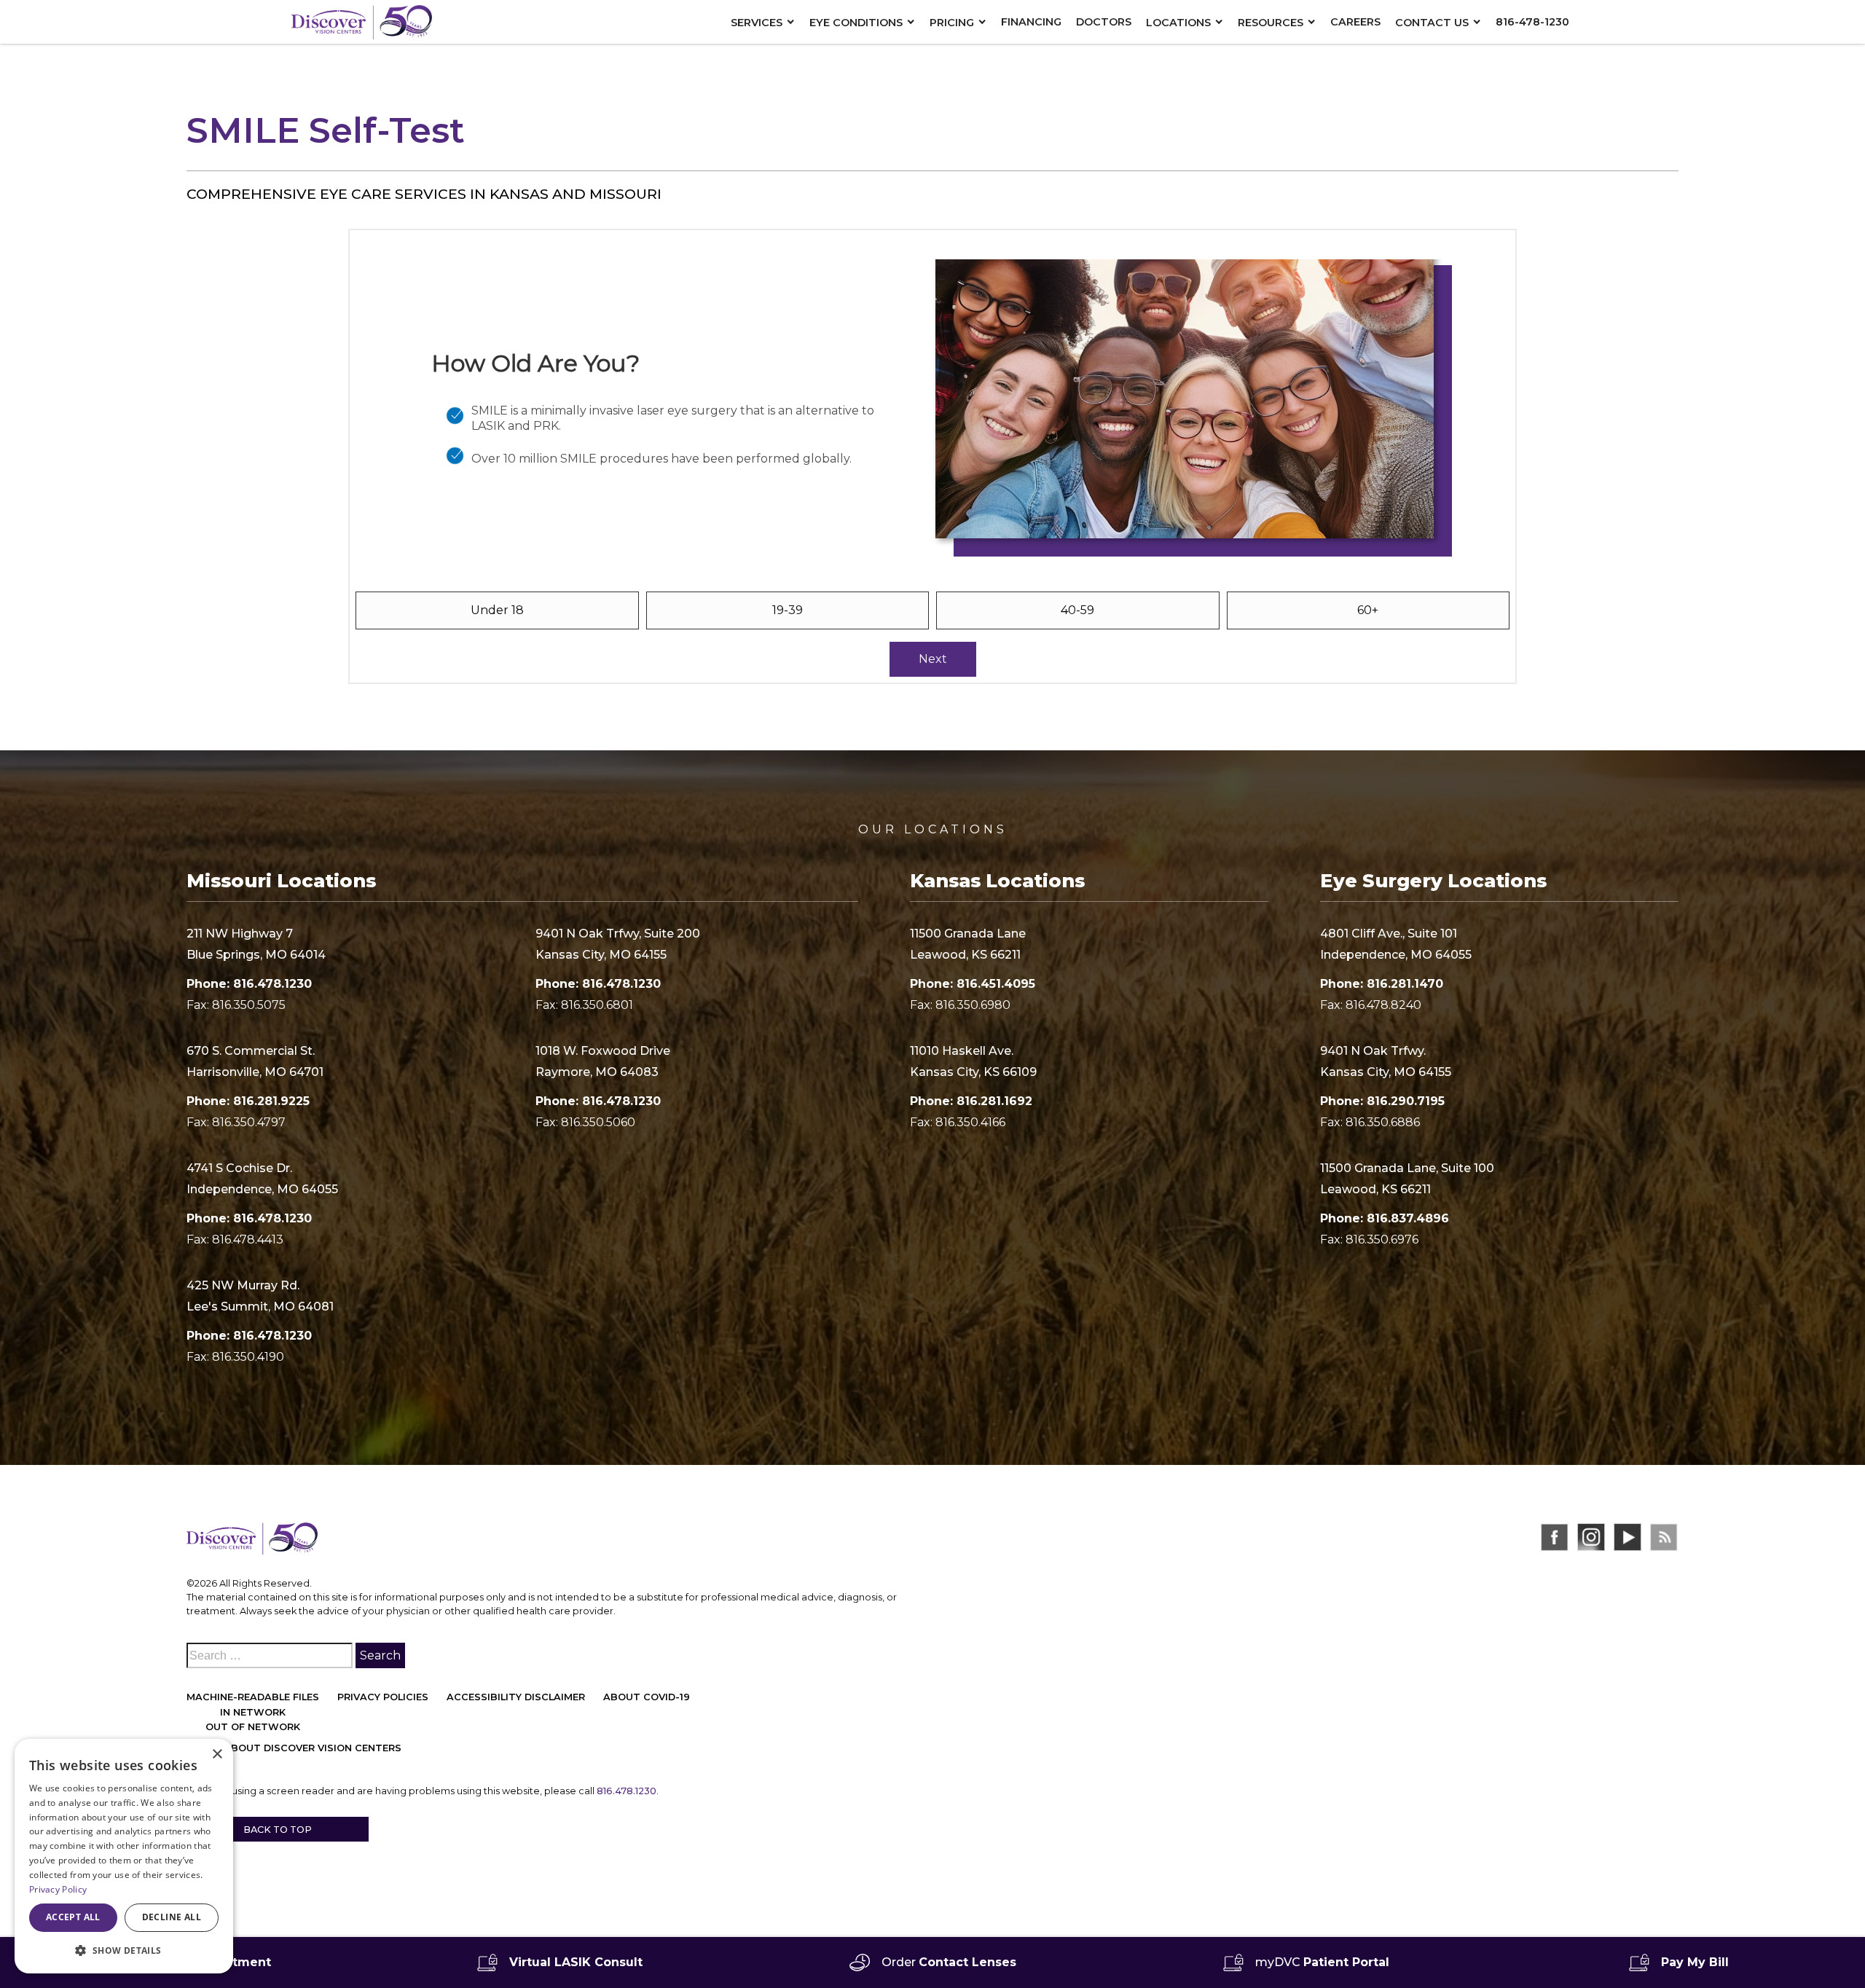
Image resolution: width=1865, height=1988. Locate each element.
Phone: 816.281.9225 (248, 1101)
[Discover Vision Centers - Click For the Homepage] (361, 21)
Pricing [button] (952, 23)
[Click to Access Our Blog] (1664, 1537)
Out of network (253, 1727)
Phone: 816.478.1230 (249, 984)
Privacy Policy (58, 1889)
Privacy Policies (383, 1697)
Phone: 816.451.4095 (973, 984)
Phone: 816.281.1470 (1382, 984)
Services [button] (757, 23)
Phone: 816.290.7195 (1382, 1101)
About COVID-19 (647, 1697)
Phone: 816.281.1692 (971, 1101)
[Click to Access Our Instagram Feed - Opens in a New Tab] (1591, 1537)
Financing (1031, 22)
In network (253, 1712)
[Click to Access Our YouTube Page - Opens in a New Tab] (1628, 1537)
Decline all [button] (172, 1917)
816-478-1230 (1532, 22)
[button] (124, 1950)
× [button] (217, 1755)
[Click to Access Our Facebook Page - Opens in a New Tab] (1555, 1537)
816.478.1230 (627, 1791)
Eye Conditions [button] (856, 23)
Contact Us (1432, 23)
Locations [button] (1178, 23)
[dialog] (124, 1856)
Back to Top (278, 1830)
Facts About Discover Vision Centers (294, 1748)
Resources (1271, 23)
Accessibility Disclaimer (516, 1697)
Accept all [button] (73, 1917)
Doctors (1104, 22)
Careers (1355, 22)
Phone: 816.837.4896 (1385, 1218)
